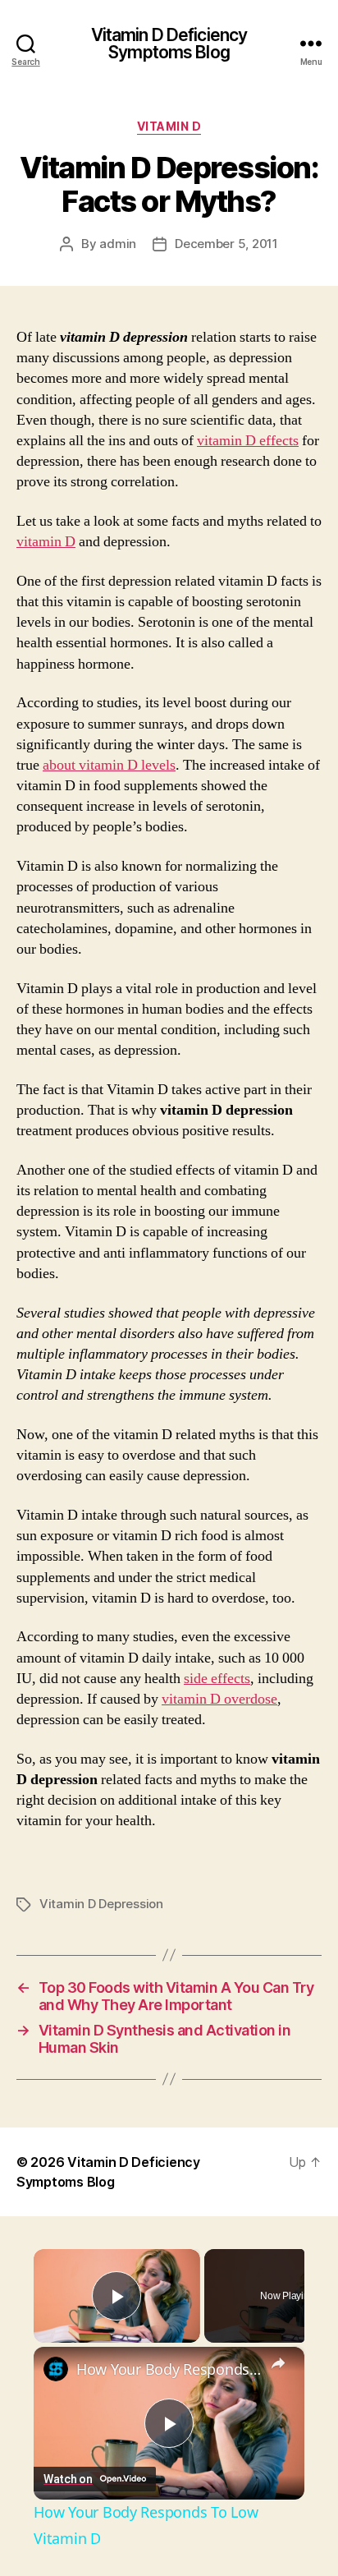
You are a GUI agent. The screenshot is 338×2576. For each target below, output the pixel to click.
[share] (278, 2362)
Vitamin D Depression (101, 1904)
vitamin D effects (248, 441)
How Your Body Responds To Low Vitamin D (169, 2369)
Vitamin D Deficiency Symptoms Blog (169, 44)
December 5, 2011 (226, 244)
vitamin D (46, 542)
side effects (217, 1679)
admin (118, 244)
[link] (56, 2369)
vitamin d (169, 126)
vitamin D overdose (219, 1699)
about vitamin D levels (109, 765)
